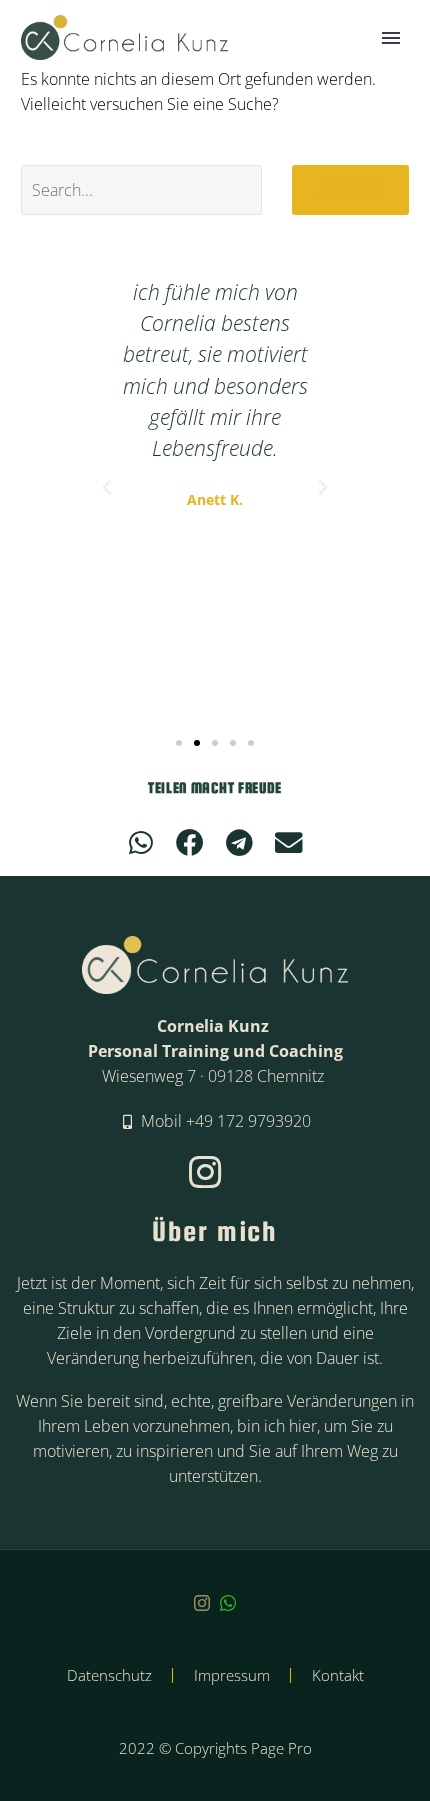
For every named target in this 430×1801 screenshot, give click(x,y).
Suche (350, 190)
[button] (107, 488)
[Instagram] (202, 1603)
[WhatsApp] (228, 1603)
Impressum (232, 1675)
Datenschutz (109, 1675)
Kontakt (338, 1675)
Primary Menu (391, 38)
